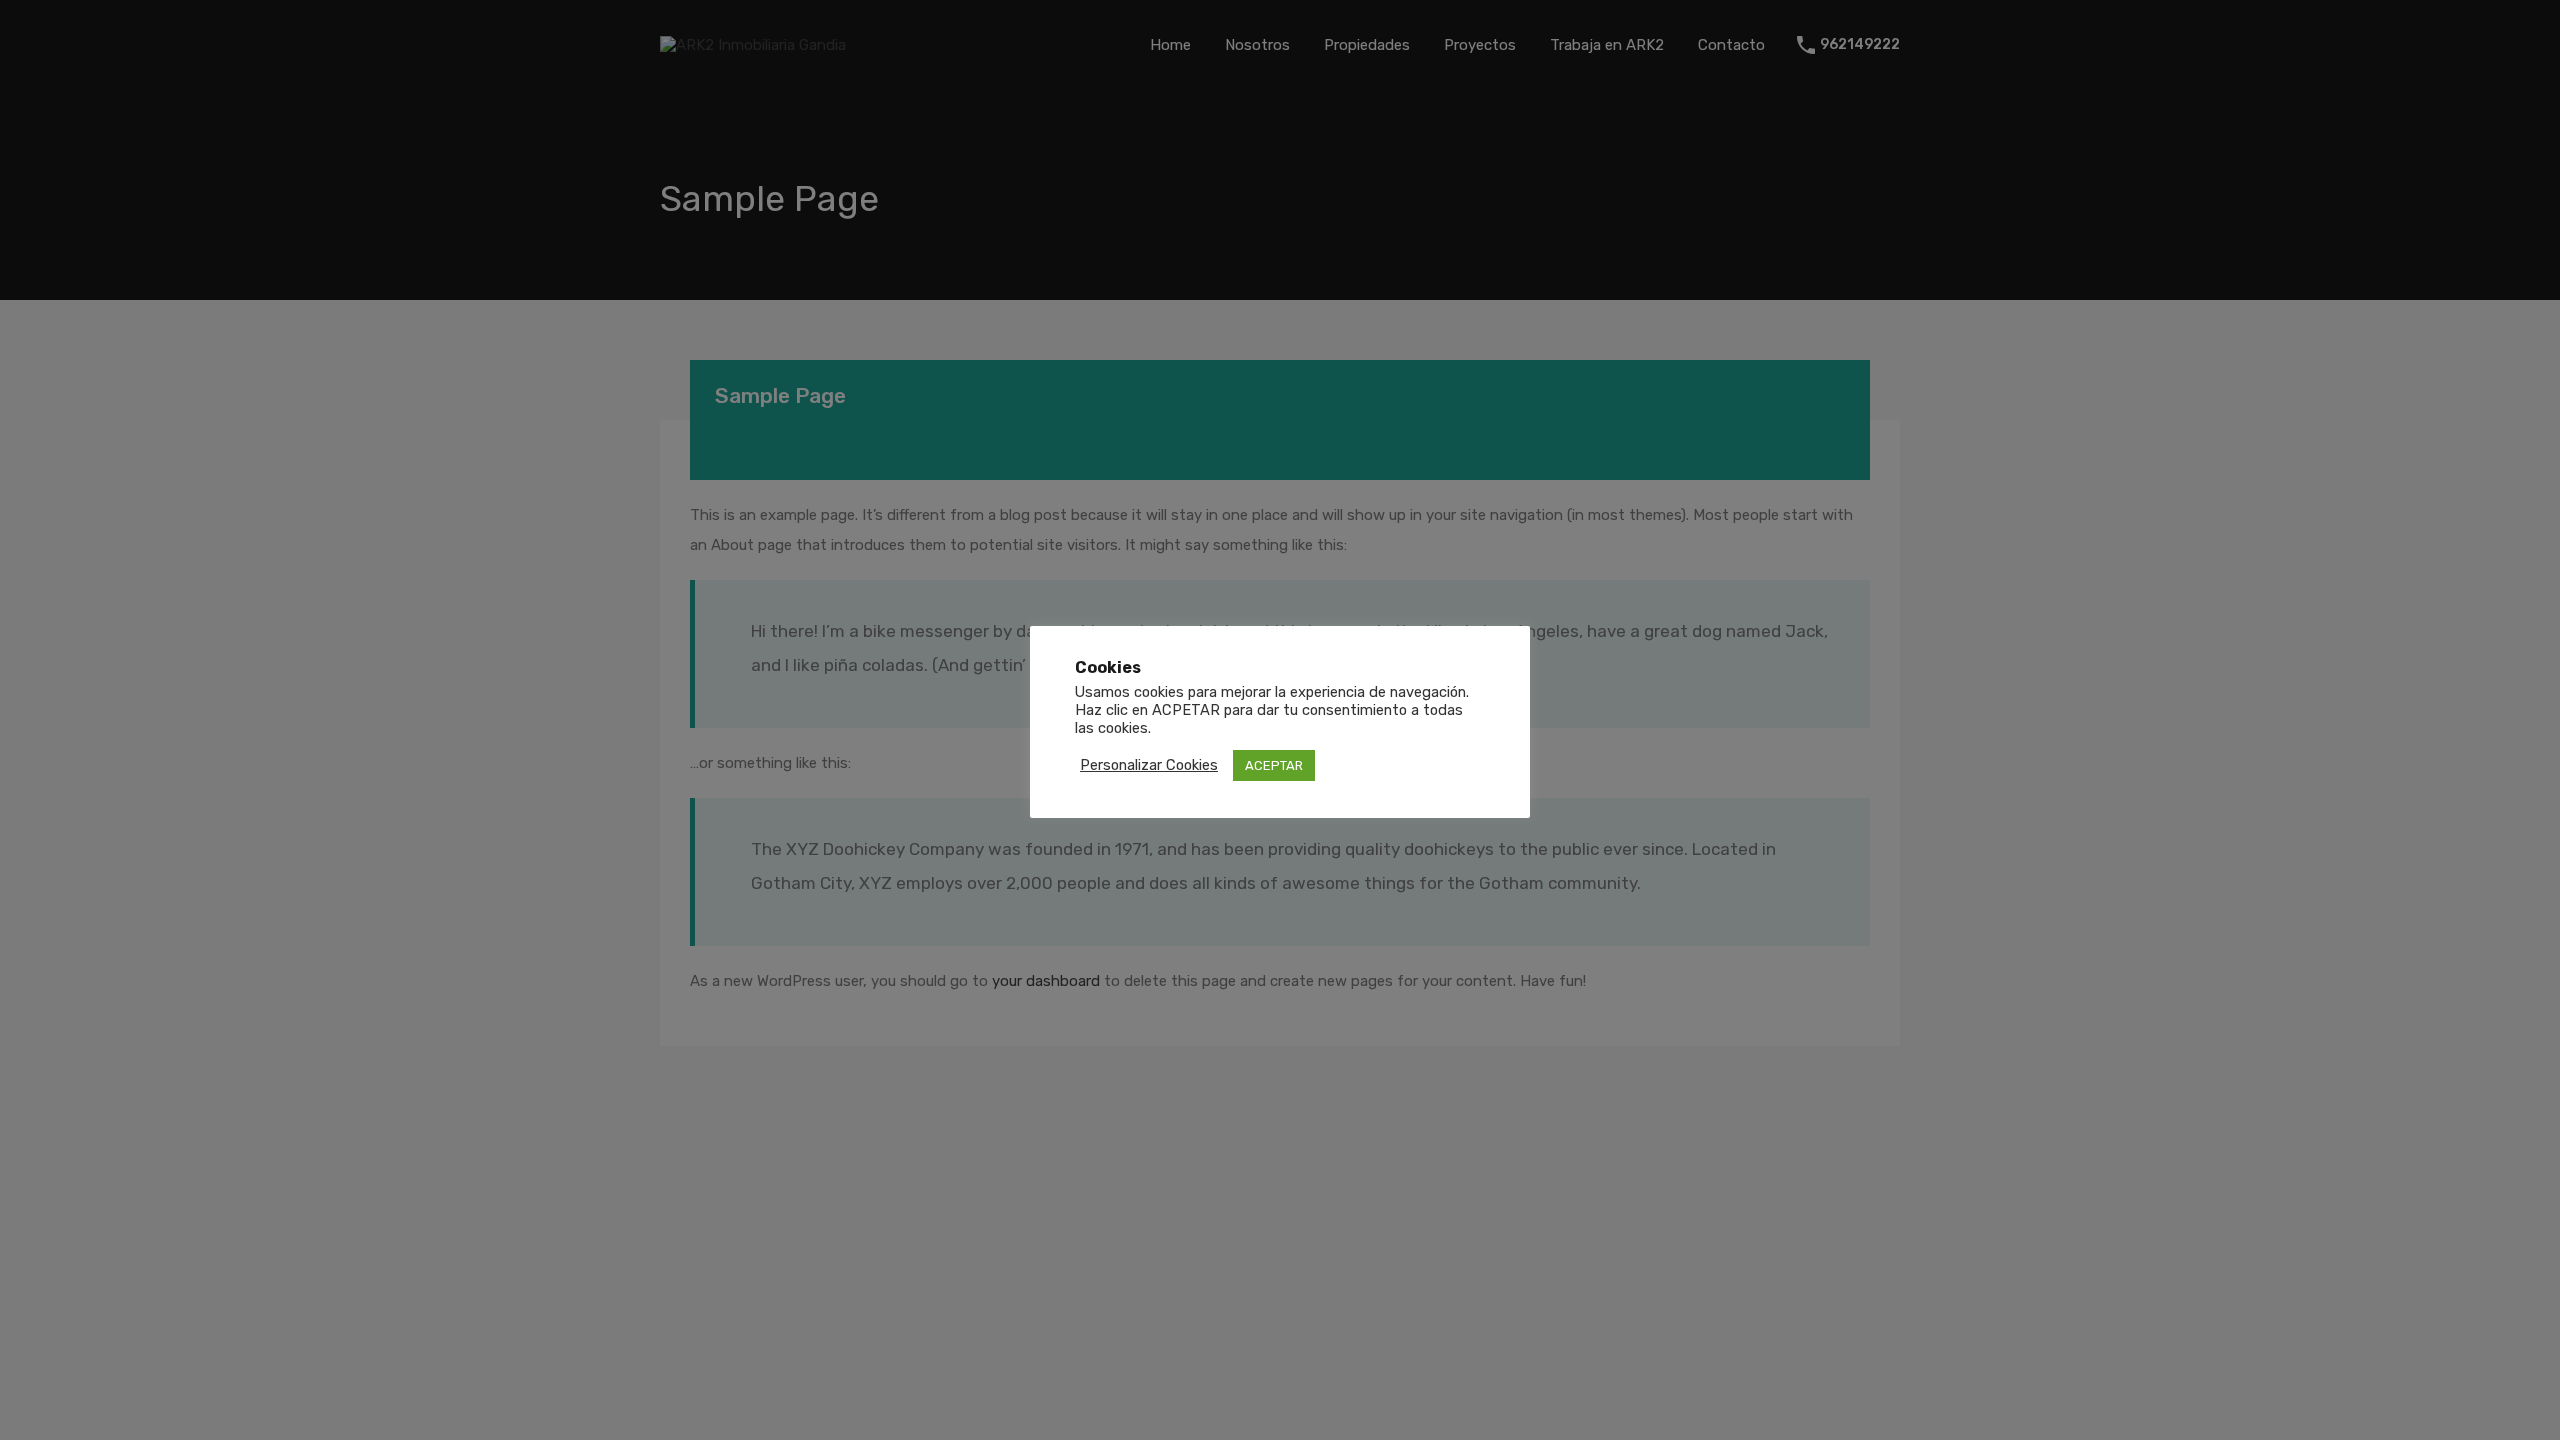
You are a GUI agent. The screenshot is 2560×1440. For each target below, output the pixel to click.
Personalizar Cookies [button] (1149, 765)
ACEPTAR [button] (1274, 765)
